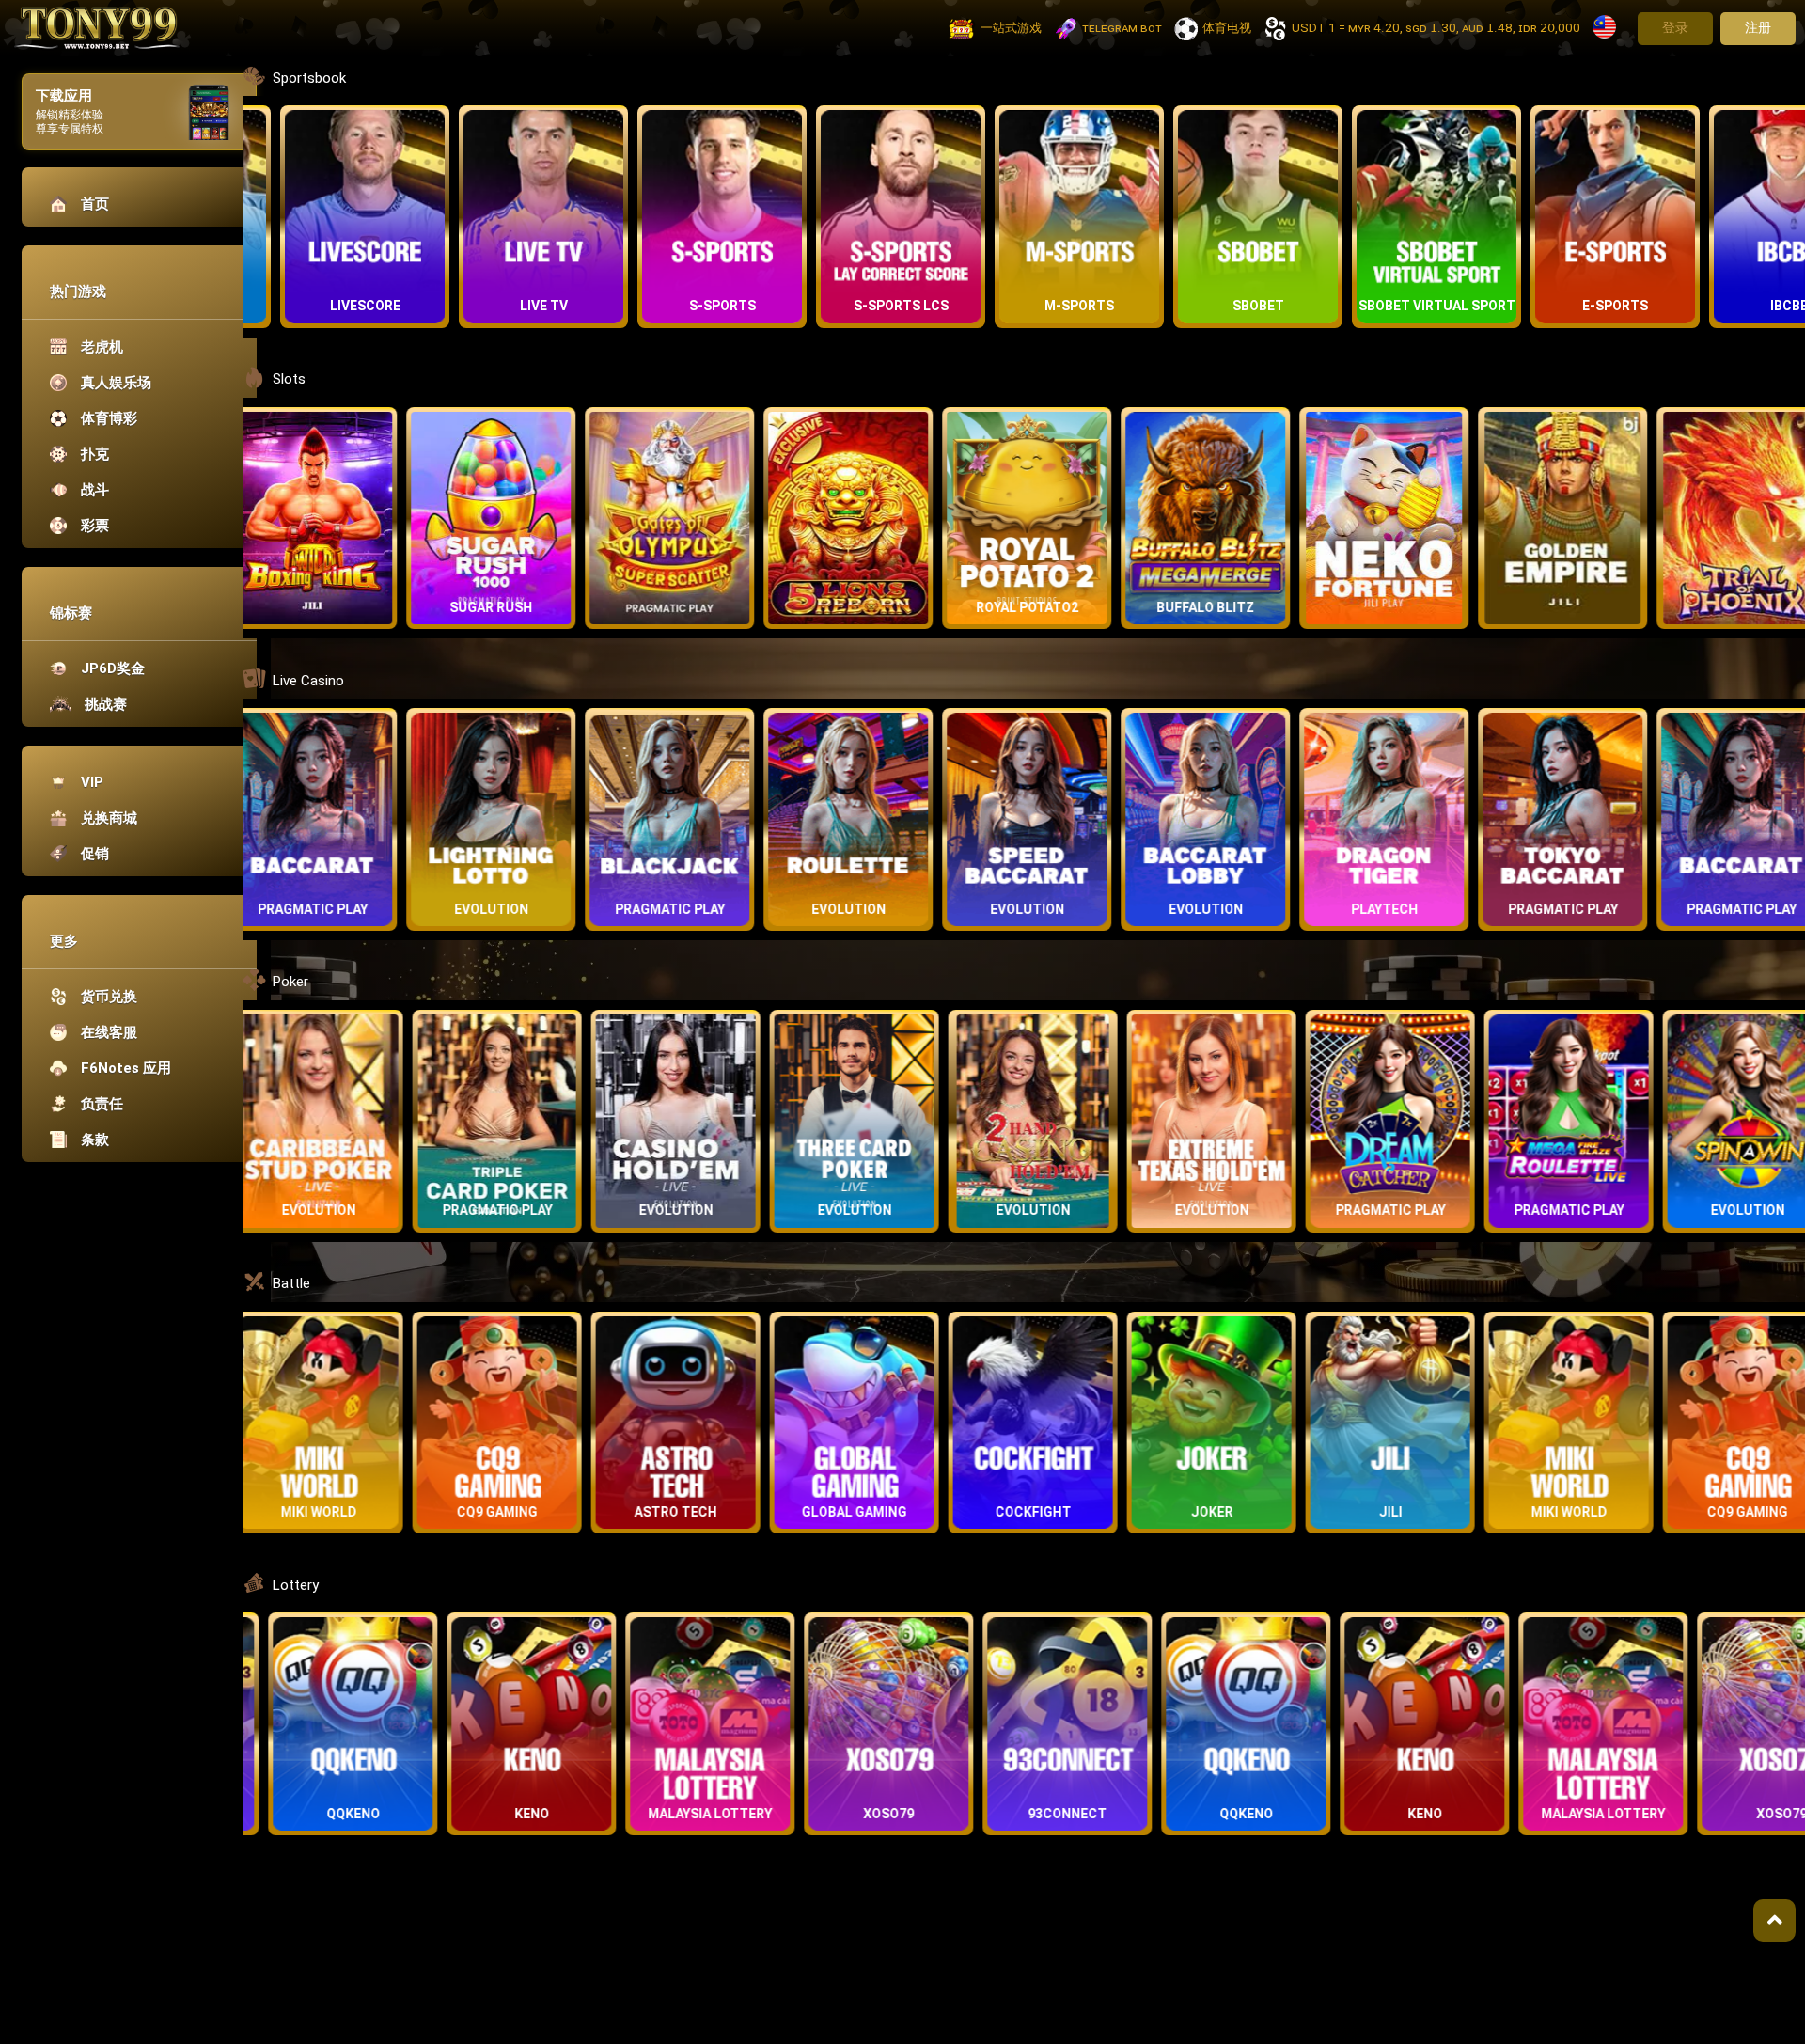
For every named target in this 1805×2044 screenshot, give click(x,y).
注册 (1758, 27)
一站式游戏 (1011, 28)
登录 (1675, 27)
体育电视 (1227, 28)
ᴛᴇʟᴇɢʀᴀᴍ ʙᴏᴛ (1122, 28)
